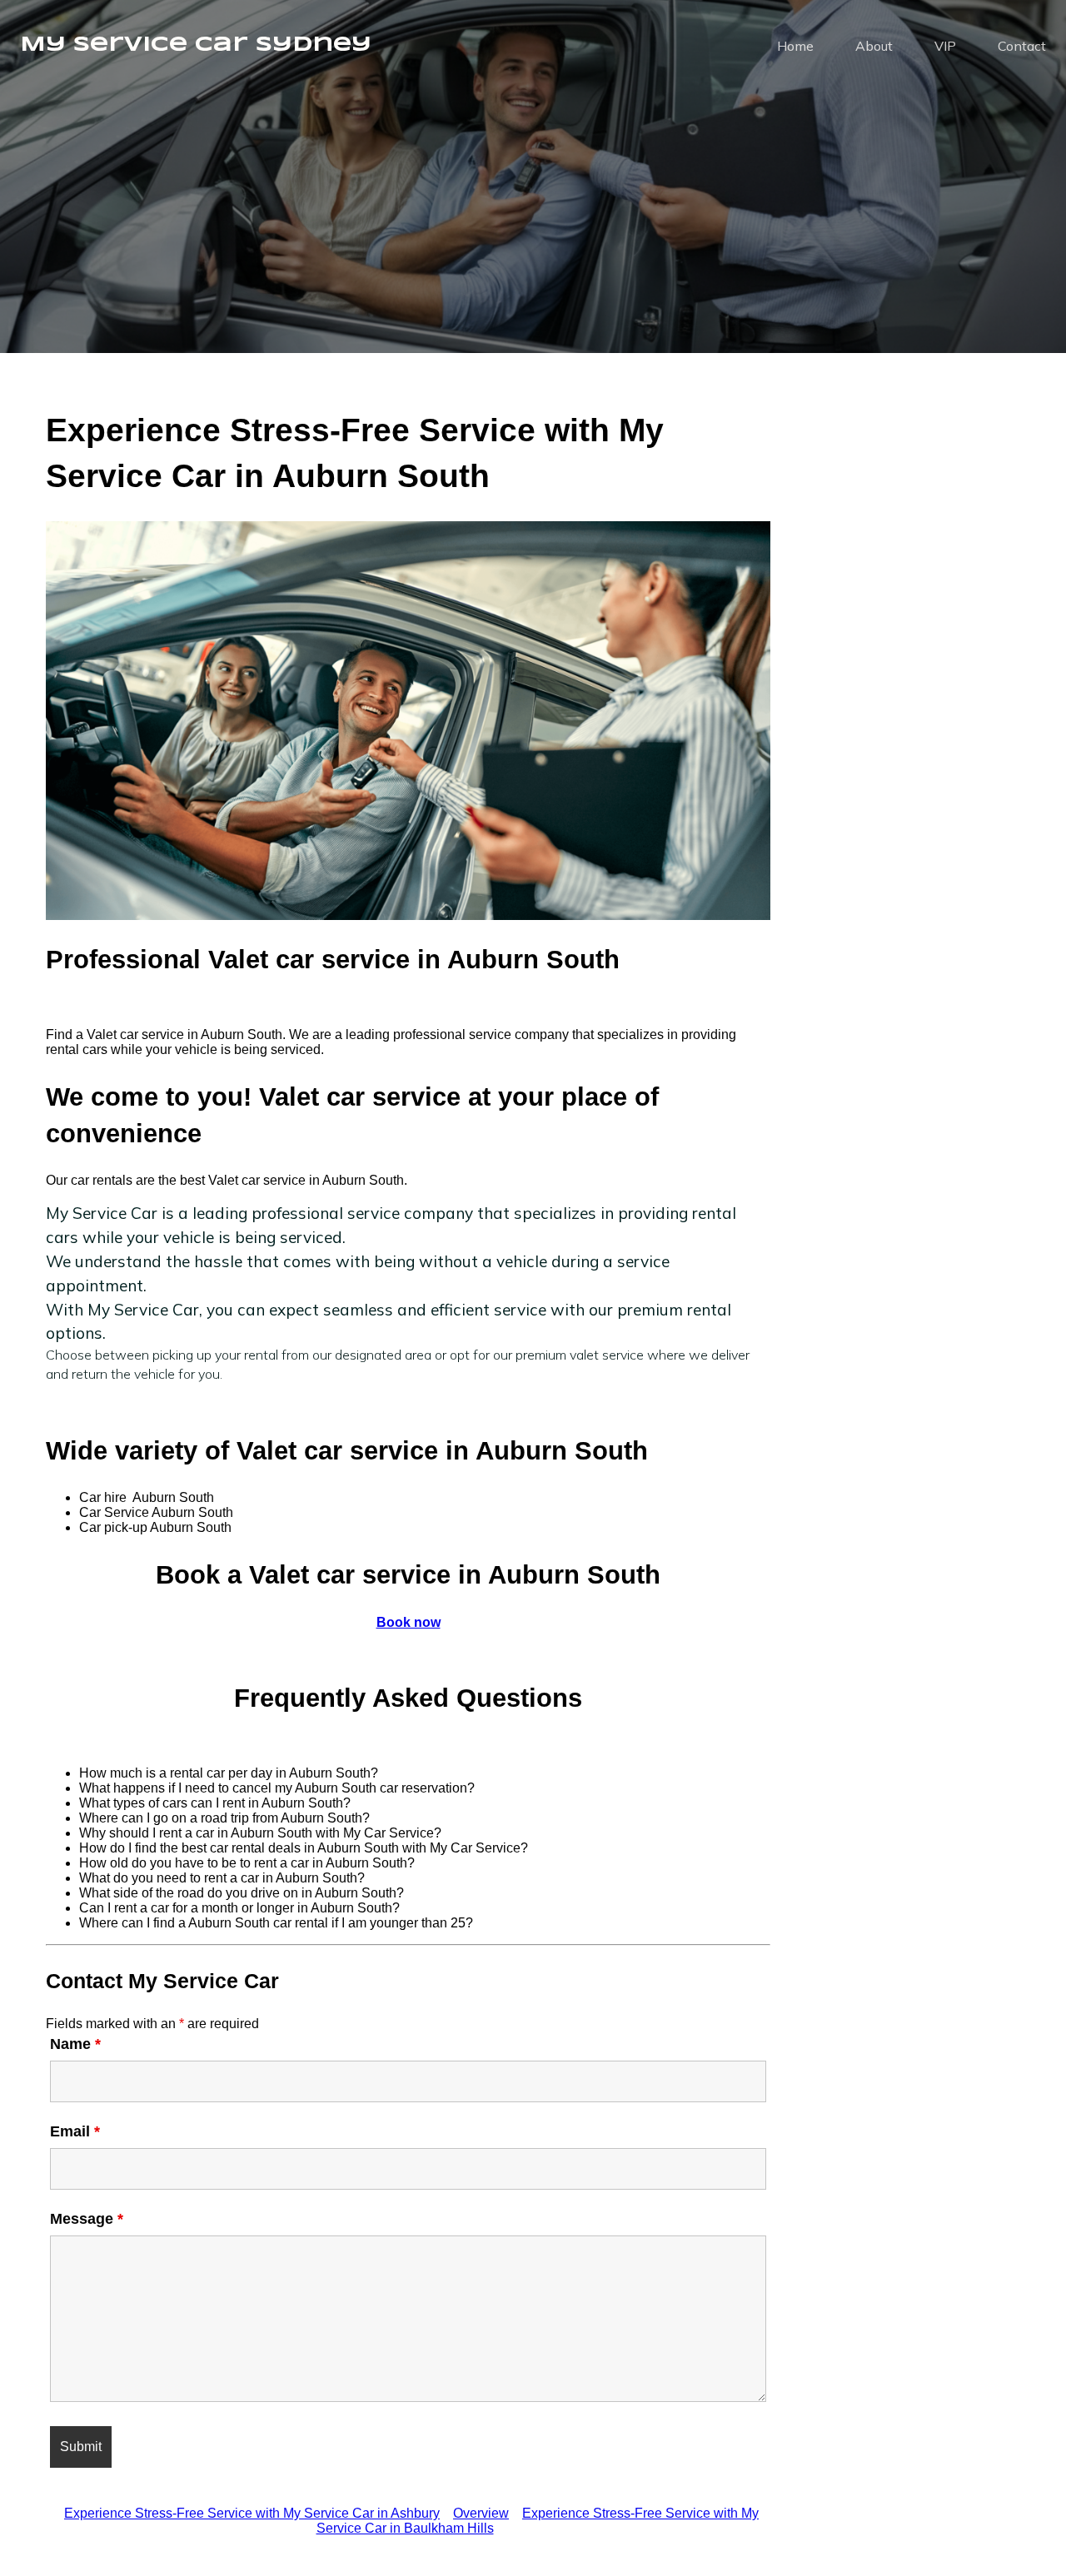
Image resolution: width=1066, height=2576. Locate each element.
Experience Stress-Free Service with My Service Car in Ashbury (252, 2513)
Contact (1022, 46)
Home (795, 46)
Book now (408, 1622)
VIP (945, 46)
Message (87, 2219)
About (874, 46)
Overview (481, 2513)
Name (75, 2044)
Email (75, 2131)
